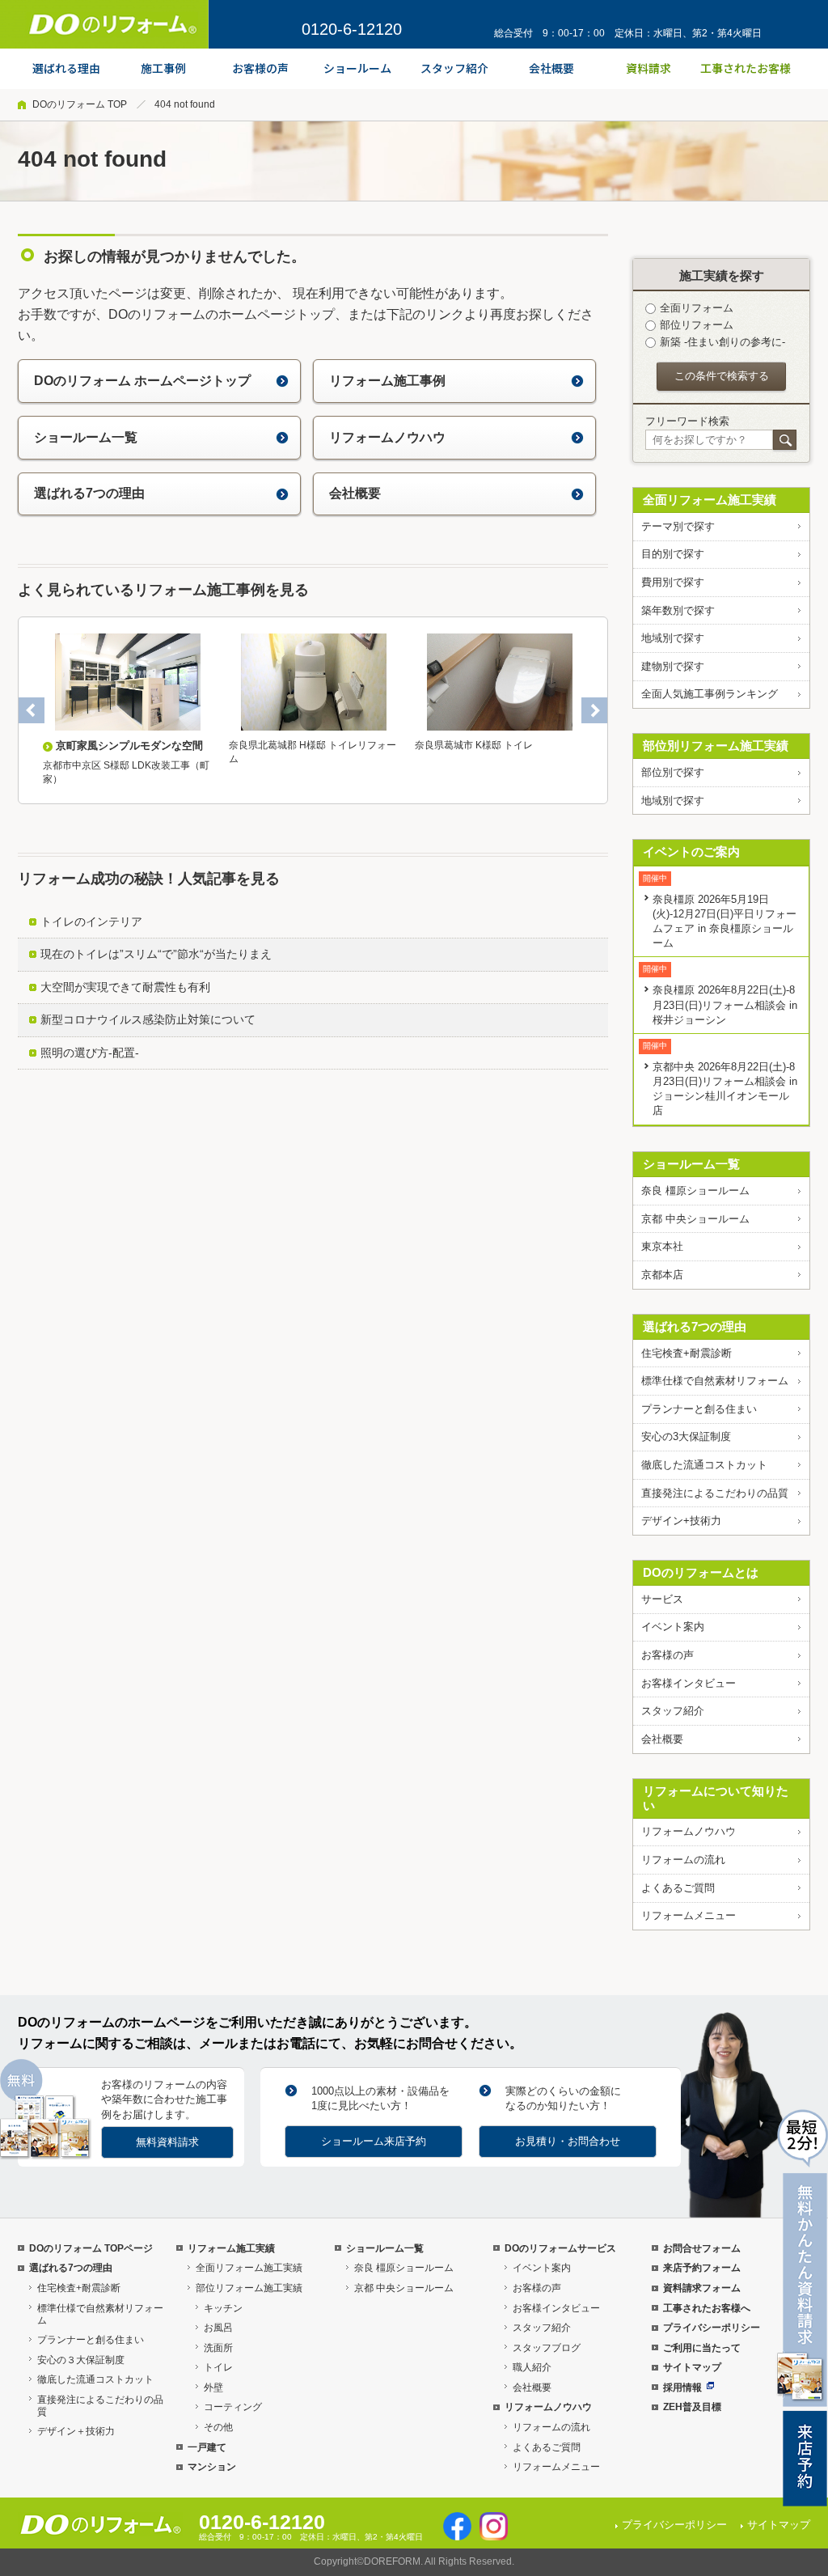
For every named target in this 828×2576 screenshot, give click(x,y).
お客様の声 (667, 1655)
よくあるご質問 (678, 1888)
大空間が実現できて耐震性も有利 (125, 987)
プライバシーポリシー (712, 2328)
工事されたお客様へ (707, 2308)
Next (594, 710)
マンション (212, 2467)
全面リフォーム (697, 308)
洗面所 (218, 2348)
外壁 (213, 2387)
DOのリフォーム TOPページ (91, 2248)
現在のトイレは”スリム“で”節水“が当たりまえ (156, 954)
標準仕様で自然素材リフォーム (715, 1381)
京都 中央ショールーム (695, 1219)
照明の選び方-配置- (90, 1053)
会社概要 (355, 493)
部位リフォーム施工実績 (249, 2288)
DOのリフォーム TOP (80, 104)
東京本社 (662, 1246)
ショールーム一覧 (86, 437)
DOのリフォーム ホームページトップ (142, 381)
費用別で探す (673, 582)
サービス (662, 1599)
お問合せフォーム (702, 2248)
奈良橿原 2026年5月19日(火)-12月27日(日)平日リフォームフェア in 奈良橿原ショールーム (724, 921)
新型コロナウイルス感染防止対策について (148, 1019)
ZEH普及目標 (692, 2407)
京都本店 (662, 1275)
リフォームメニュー (689, 1915)
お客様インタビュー (689, 1683)
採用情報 (682, 2387)
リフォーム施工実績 (231, 2248)
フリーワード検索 (687, 421)
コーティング (233, 2407)
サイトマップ (692, 2367)
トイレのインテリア (91, 922)
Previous (32, 710)
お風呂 (218, 2328)
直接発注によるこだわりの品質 (715, 1493)
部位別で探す (673, 772)
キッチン (223, 2308)
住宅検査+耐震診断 (686, 1353)
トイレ (218, 2367)
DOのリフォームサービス (560, 2248)
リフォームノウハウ (387, 437)
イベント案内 (673, 1627)
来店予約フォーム (702, 2268)
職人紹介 (532, 2367)
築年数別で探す (678, 610)
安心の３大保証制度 (81, 2360)
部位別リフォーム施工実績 (716, 746)
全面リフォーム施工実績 (710, 500)
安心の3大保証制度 (686, 1436)
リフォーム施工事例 (387, 381)
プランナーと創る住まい (699, 1409)
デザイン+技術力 (681, 1521)
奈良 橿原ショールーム (695, 1191)
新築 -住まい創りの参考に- (722, 342)
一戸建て (207, 2447)
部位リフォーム (697, 325)
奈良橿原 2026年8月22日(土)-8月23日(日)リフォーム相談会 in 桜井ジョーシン (725, 1004)
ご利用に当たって (702, 2348)
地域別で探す (673, 638)
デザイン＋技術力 (76, 2431)
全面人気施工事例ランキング (710, 694)
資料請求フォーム (702, 2288)
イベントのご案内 (691, 852)
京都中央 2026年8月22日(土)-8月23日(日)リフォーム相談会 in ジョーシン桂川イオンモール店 (725, 1089)
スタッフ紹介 (673, 1711)
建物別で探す (673, 666)
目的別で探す (673, 554)
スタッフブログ (547, 2348)
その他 (218, 2427)
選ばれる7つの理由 (89, 493)
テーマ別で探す (678, 526)
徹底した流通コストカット (704, 1465)
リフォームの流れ (683, 1860)
